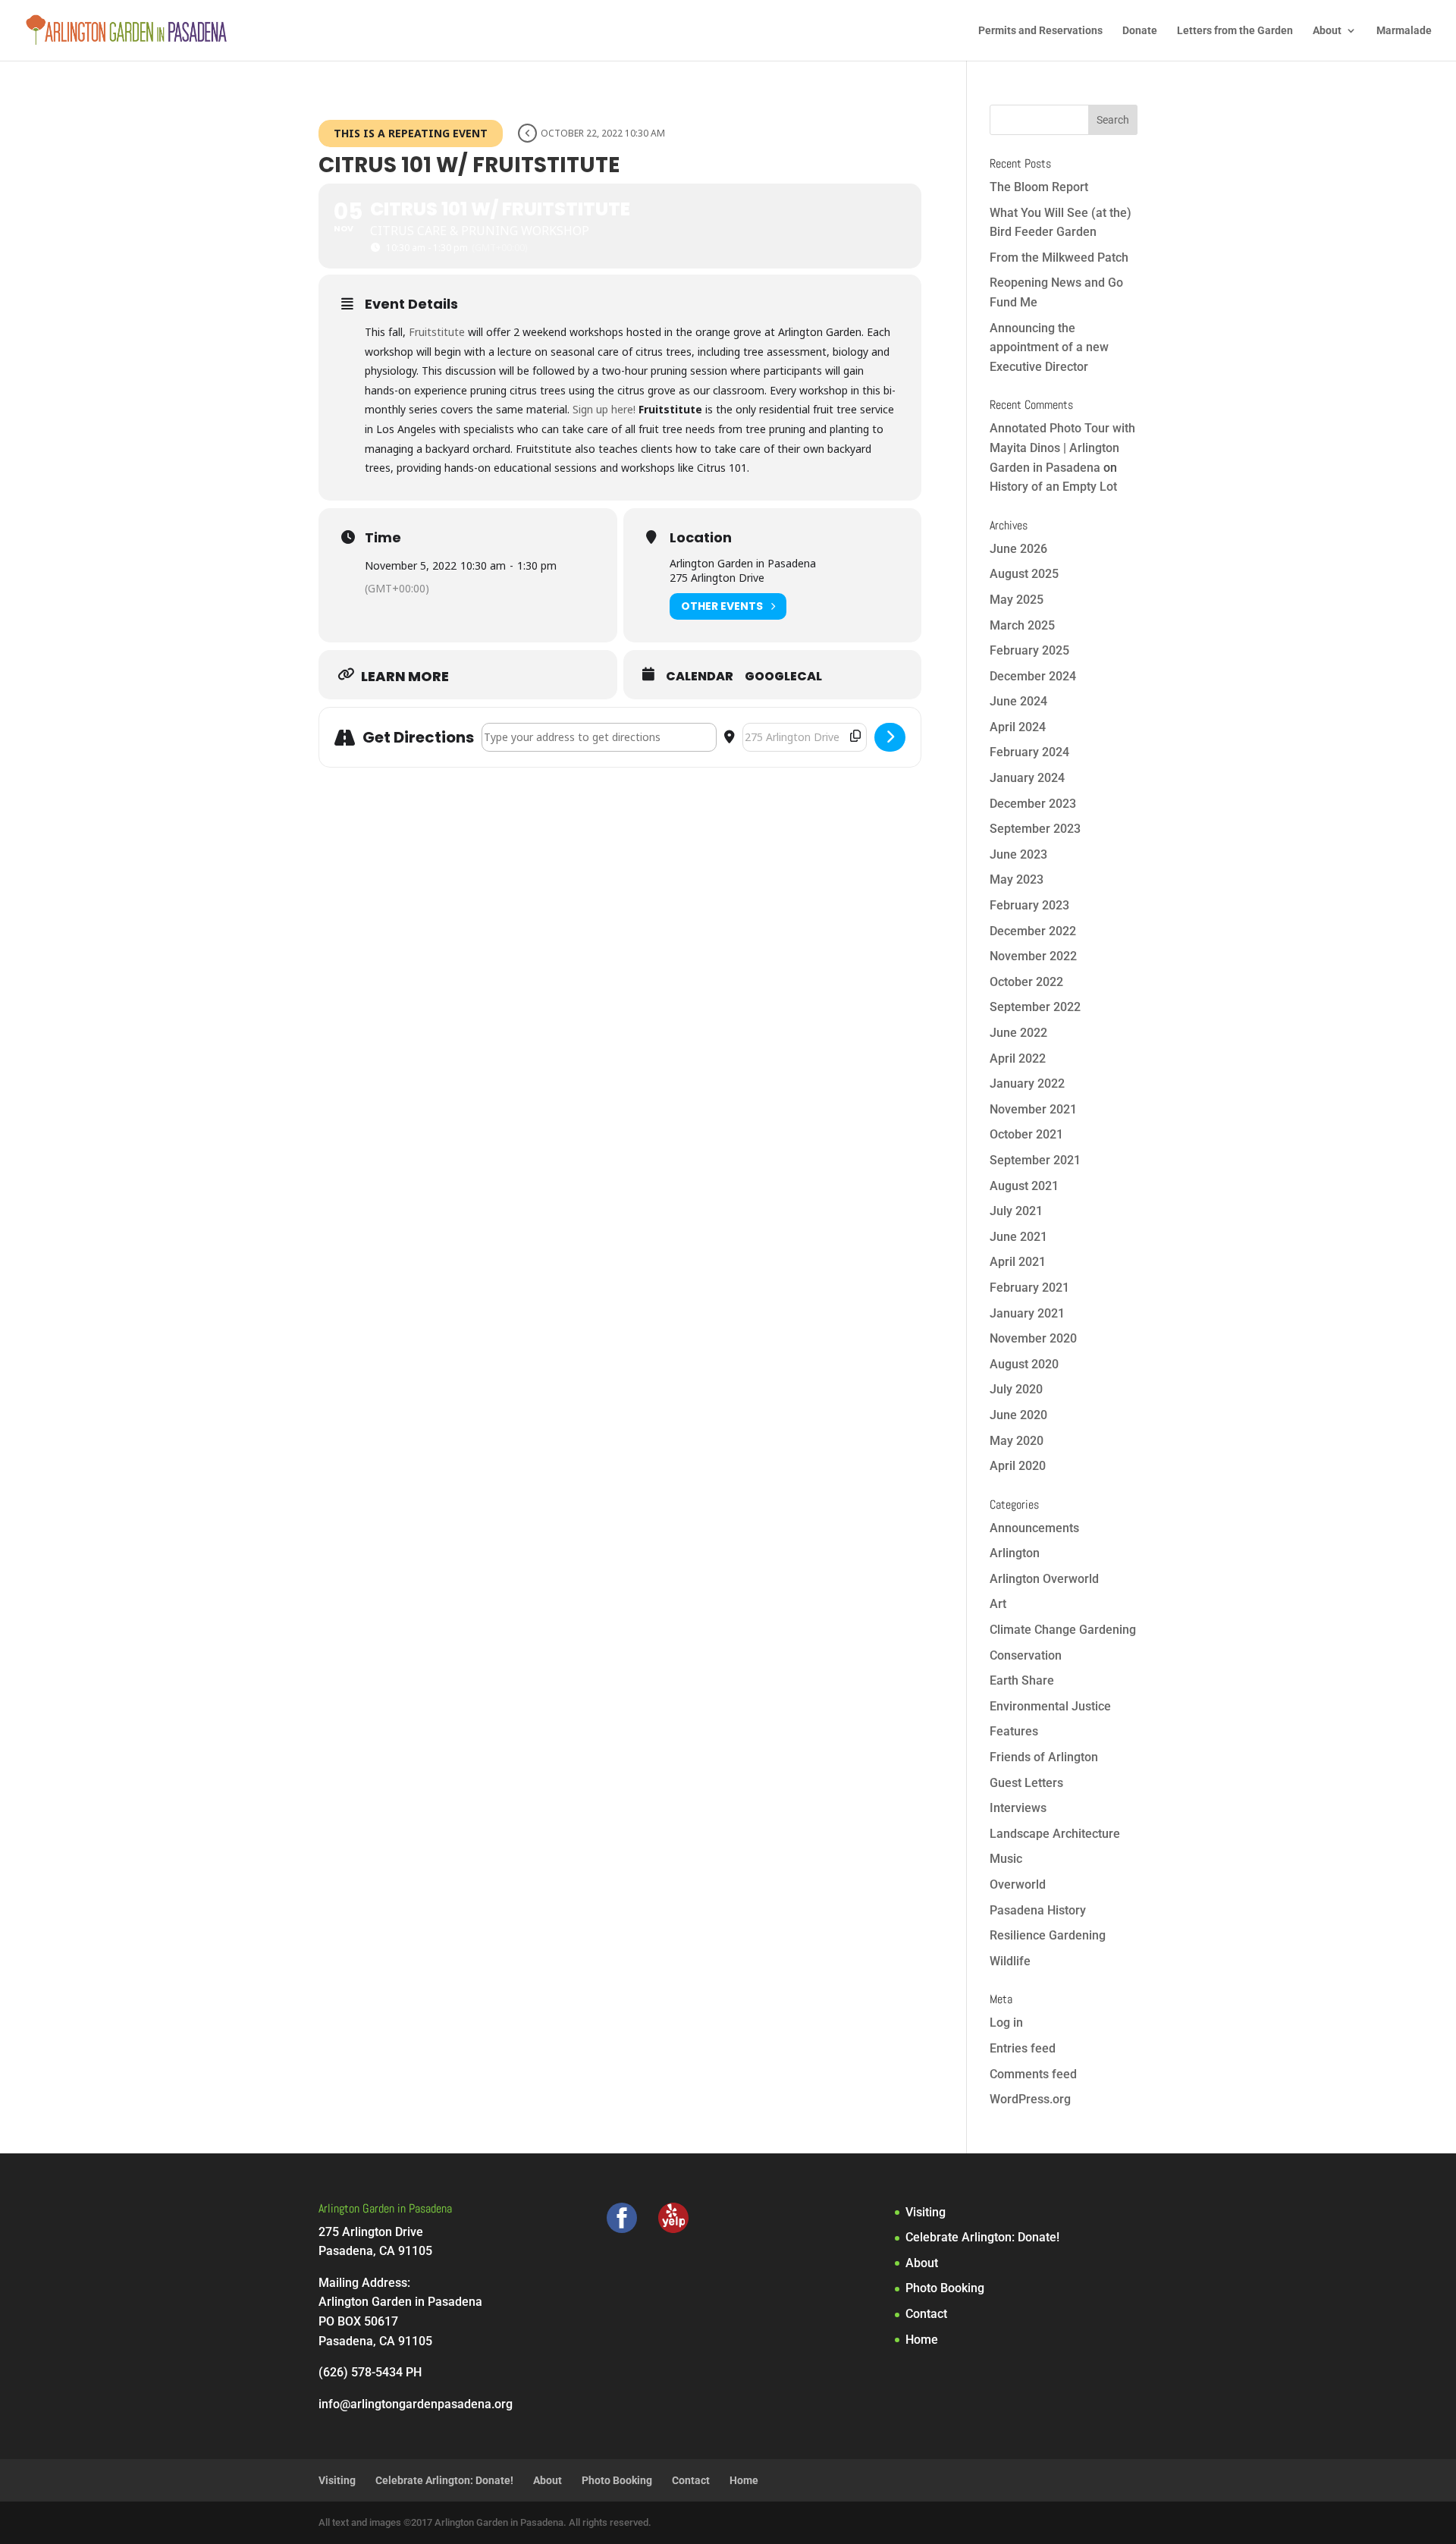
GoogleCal (783, 677)
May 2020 (1017, 1441)
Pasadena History (1038, 1910)
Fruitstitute (437, 332)
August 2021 (1024, 1186)
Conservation (1026, 1655)
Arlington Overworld (1044, 1579)
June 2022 (1018, 1033)
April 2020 (1018, 1466)
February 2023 (1029, 905)
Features (1014, 1731)
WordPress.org (1030, 2099)
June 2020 (1018, 1415)
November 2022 (1033, 956)
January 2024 (1027, 778)
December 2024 (1033, 676)
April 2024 (1018, 727)
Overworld (1018, 1884)
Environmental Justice (1050, 1706)
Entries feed (1023, 2048)
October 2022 (1026, 982)
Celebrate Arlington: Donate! (982, 2237)
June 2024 (1018, 701)
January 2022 (1027, 1084)
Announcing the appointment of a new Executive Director (1049, 347)
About (1327, 31)
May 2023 (1017, 879)
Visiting (926, 2212)
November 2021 (1033, 1109)
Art (998, 1604)
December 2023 (1033, 804)
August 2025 (1024, 574)
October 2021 (1026, 1134)
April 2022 (1018, 1058)
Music (1006, 1859)
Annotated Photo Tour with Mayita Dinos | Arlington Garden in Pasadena (1062, 448)
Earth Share (1022, 1680)
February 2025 (1029, 650)
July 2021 (1016, 1211)
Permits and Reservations (1040, 31)
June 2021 (1018, 1237)
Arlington (1015, 1553)
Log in (1006, 2023)
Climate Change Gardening (1063, 1630)
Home (922, 2340)
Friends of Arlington (1044, 1757)
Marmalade (1404, 31)
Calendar (700, 677)
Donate (1140, 31)
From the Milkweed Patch (1059, 258)
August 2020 (1024, 1364)
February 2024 (1029, 752)
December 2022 (1033, 931)
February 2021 (1029, 1288)
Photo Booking (945, 2288)
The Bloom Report (1039, 187)
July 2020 (1016, 1389)
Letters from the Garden (1235, 31)
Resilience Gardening (1048, 1935)
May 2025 (1017, 600)
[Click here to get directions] (890, 737)
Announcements (1034, 1528)
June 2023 (1018, 854)
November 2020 (1033, 1338)
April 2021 (1018, 1262)
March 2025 (1022, 625)
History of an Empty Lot (1053, 487)
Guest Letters (1026, 1783)
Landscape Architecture (1055, 1834)
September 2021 (1035, 1160)
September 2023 (1035, 829)
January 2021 (1027, 1313)
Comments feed (1033, 2074)
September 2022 (1035, 1007)
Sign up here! (604, 409)
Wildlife (1010, 1961)
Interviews (1018, 1808)
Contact (926, 2314)
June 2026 (1018, 549)
